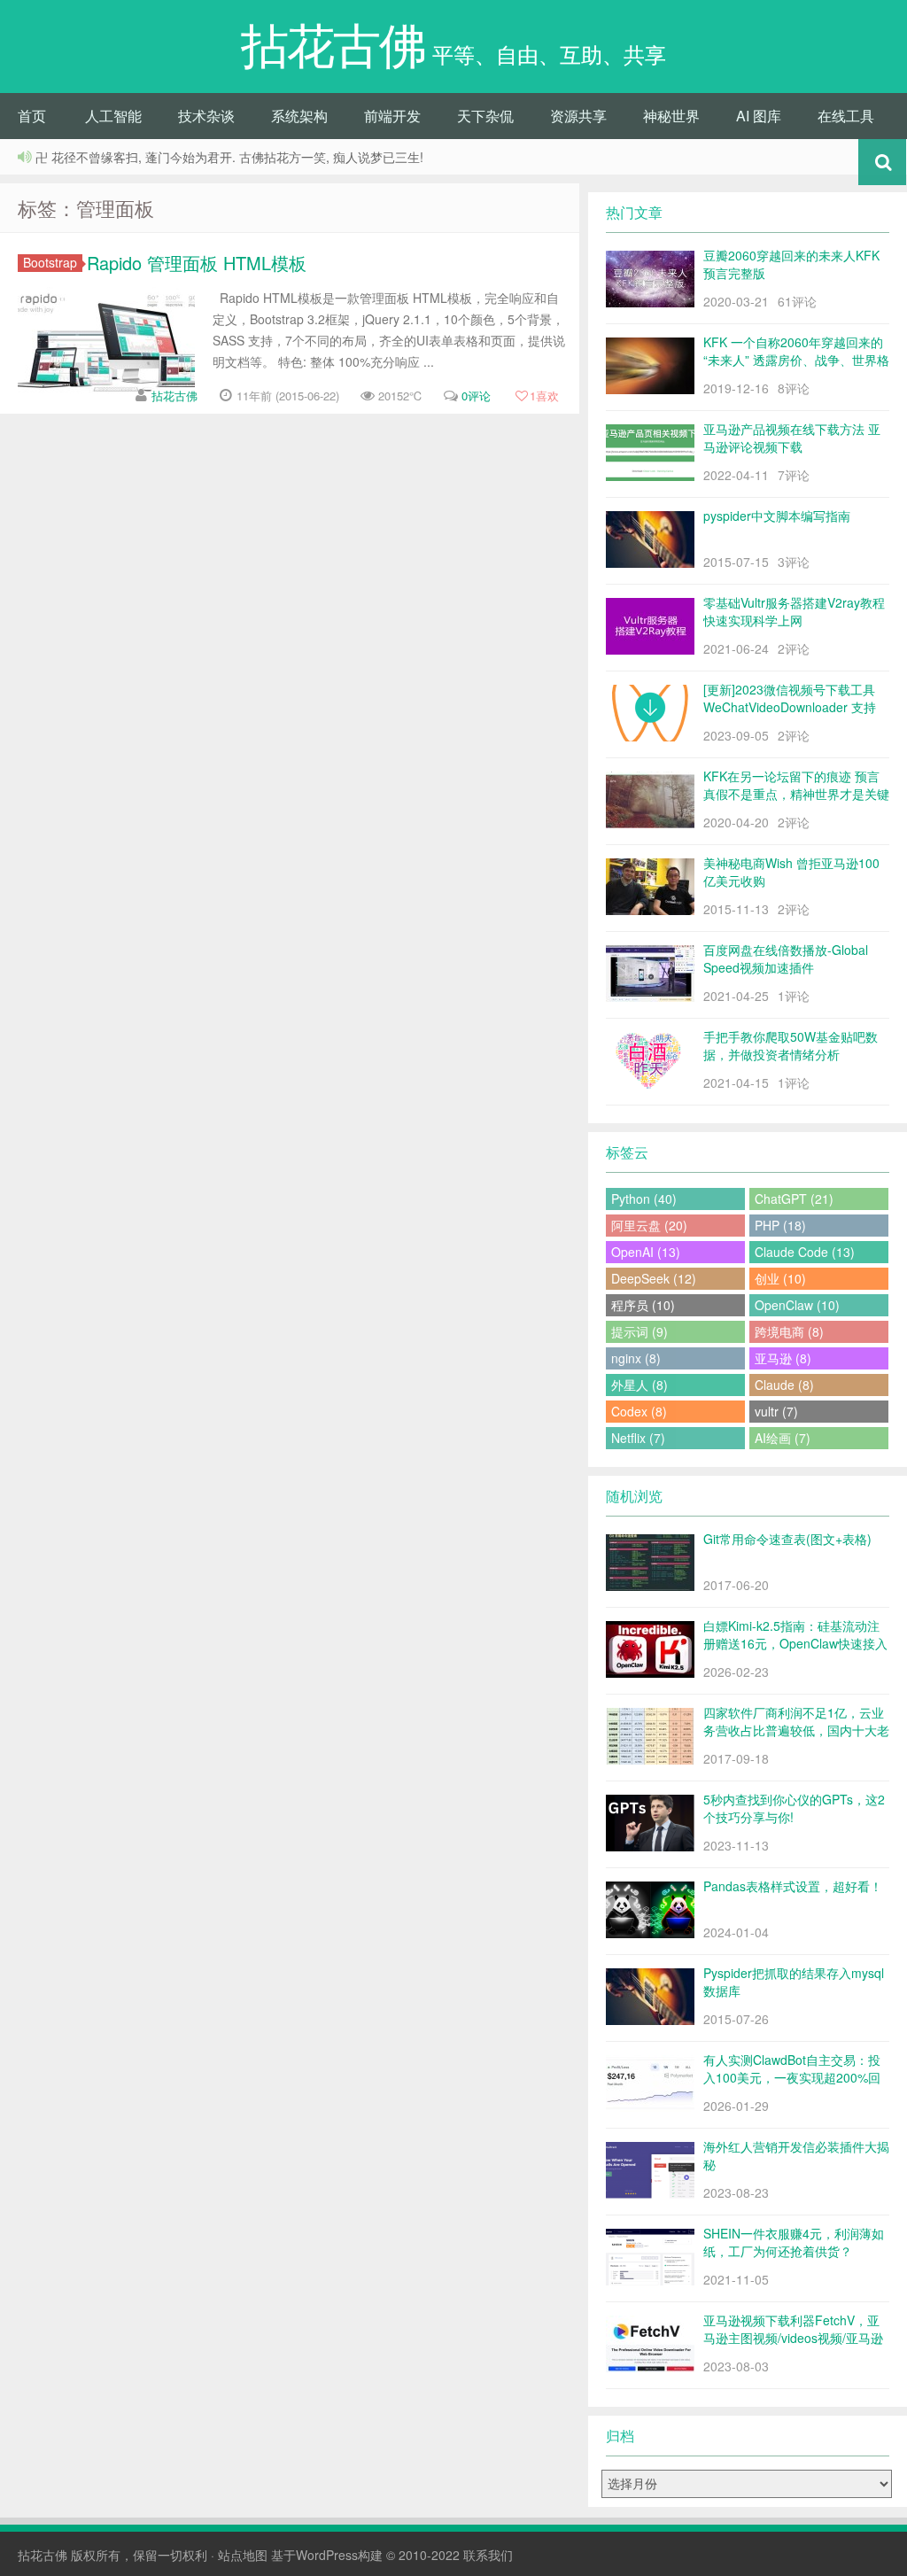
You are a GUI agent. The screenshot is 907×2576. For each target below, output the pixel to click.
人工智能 (113, 116)
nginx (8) (636, 1358)
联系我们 (488, 2555)
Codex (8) (639, 1411)
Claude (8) (784, 1385)
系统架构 (299, 116)
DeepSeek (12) (654, 1278)
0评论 (476, 396)
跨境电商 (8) (789, 1331)
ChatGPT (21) (794, 1199)
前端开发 (392, 116)
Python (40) (644, 1199)
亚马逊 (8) (783, 1358)
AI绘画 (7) (783, 1438)
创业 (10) (780, 1278)
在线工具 (846, 116)
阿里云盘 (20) (649, 1225)
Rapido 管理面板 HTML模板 (197, 263)
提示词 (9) (640, 1331)
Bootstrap (50, 263)
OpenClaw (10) (797, 1305)
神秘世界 (671, 116)
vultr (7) (776, 1411)
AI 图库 (759, 116)
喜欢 (544, 396)
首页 (32, 116)
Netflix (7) (638, 1438)
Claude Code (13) (805, 1252)
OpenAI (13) (646, 1252)
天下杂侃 (485, 116)
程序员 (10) (643, 1305)
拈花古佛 (174, 396)
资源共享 (578, 116)
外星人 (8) (640, 1385)
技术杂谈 (206, 116)
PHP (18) (780, 1225)
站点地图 (243, 2555)
